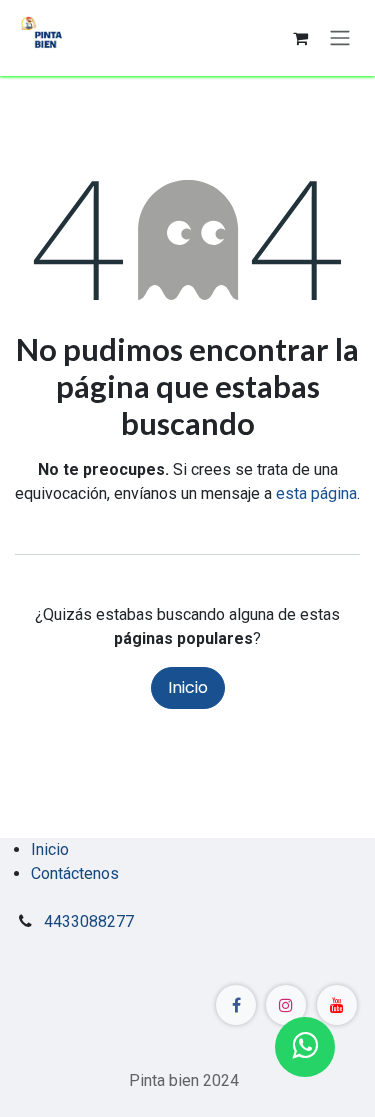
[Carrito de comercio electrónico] (300, 38)
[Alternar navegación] (340, 38)
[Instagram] (286, 1005)
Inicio (188, 687)
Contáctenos (75, 873)
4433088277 (89, 921)
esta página (316, 493)
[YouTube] (337, 1005)
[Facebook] (236, 1005)
